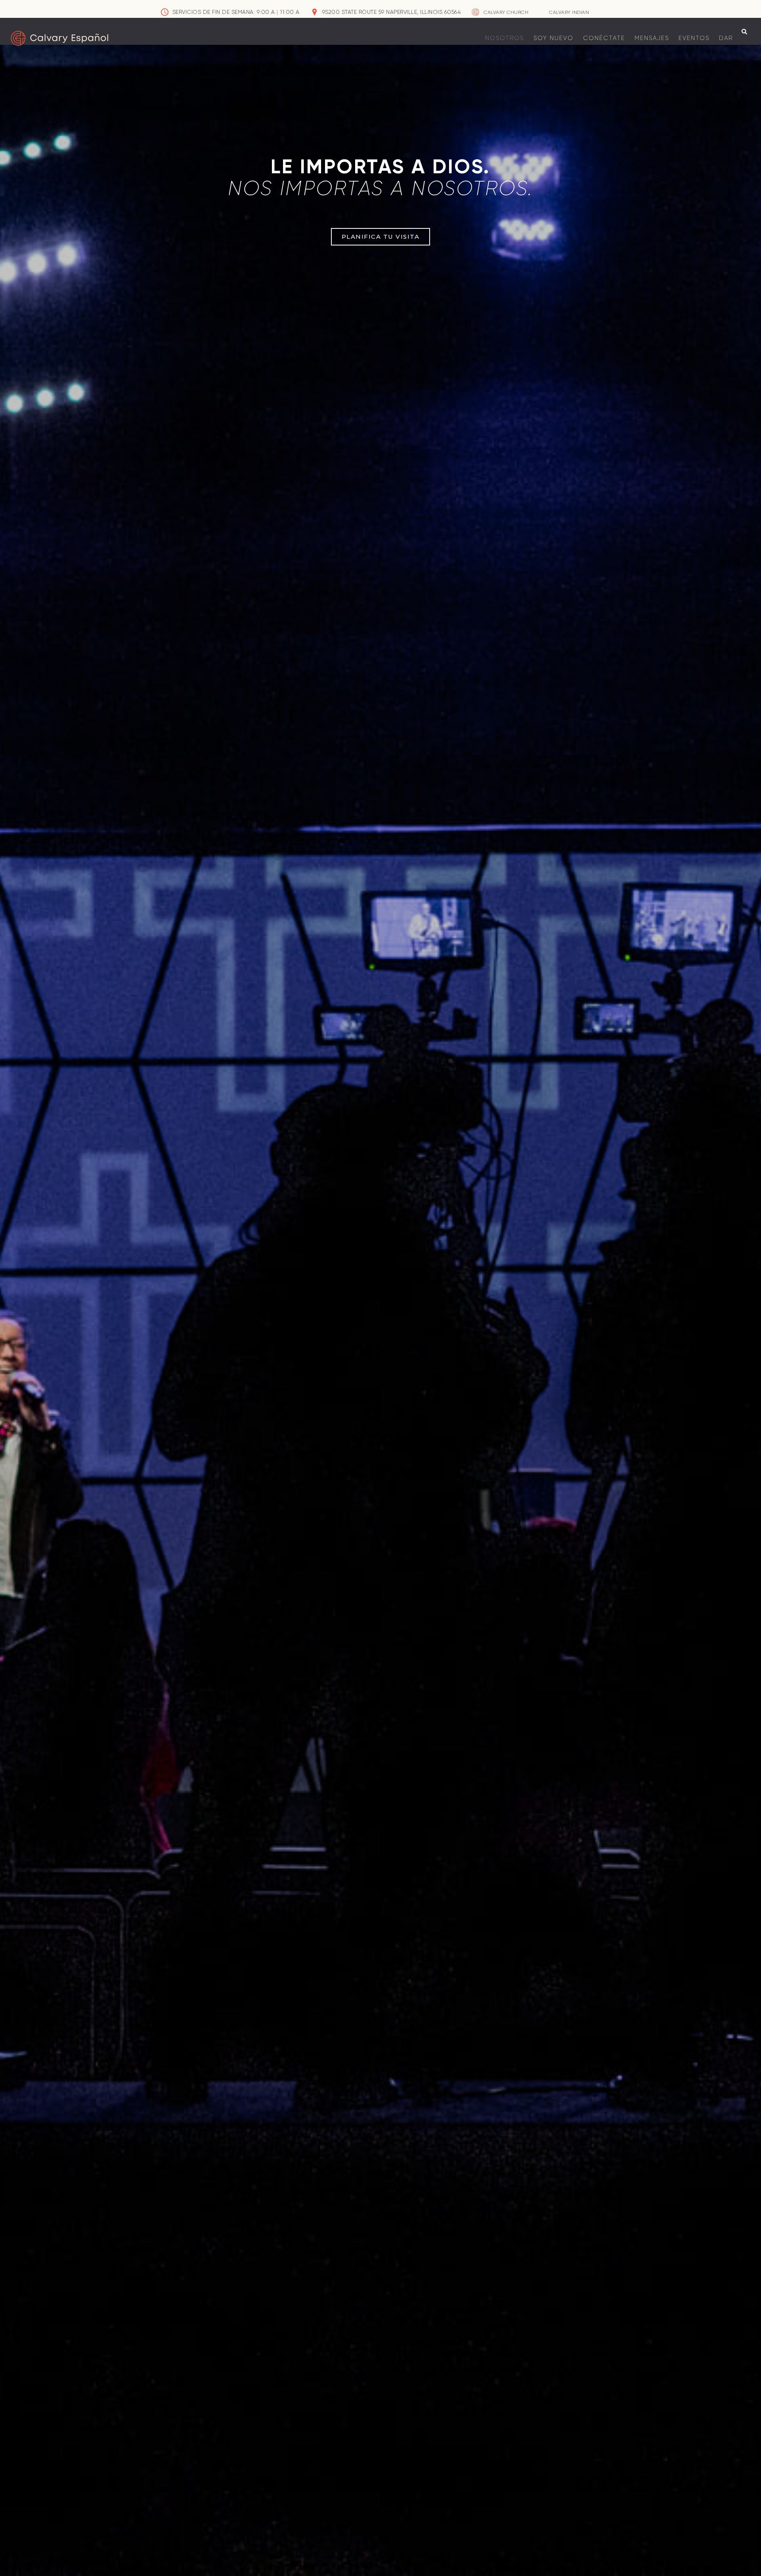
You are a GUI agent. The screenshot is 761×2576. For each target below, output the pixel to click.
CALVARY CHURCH (506, 12)
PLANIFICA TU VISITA (381, 237)
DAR (726, 38)
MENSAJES (652, 38)
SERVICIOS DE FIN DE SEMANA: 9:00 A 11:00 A (236, 12)
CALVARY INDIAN (569, 12)
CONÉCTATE (604, 38)
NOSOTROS (505, 38)
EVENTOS (694, 38)
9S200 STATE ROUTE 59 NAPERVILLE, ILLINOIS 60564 (392, 12)
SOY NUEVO (554, 38)
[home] (59, 38)
